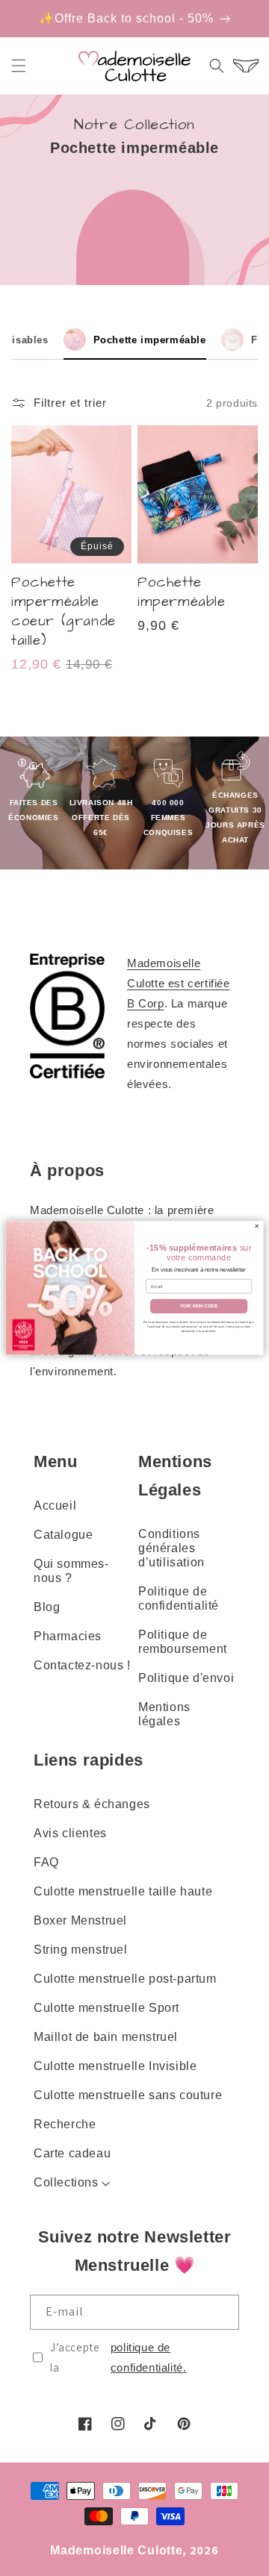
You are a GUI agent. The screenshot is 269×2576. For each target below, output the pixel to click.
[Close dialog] (257, 1226)
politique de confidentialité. (149, 2357)
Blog (47, 1607)
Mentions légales (164, 1714)
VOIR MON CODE (199, 1306)
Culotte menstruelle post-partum (125, 1979)
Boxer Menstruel (80, 1920)
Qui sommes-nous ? (71, 1571)
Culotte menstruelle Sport (106, 2008)
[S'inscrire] (222, 2312)
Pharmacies (68, 1636)
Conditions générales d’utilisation (171, 1548)
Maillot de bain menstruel (106, 2037)
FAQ (46, 1862)
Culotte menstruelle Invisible (115, 2066)
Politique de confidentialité (179, 1598)
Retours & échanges (92, 1804)
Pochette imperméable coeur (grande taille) (64, 612)
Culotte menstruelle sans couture (128, 2095)
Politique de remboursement (183, 1642)
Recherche (65, 2124)
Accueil (55, 1506)
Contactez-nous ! (82, 1665)
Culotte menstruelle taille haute (123, 1891)
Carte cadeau (72, 2153)
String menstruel (81, 1950)
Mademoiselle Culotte (116, 2550)
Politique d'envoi (186, 1678)
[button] (19, 66)
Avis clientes (70, 1833)
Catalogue (63, 1535)
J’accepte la (118, 2357)
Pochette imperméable (182, 593)
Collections (66, 2182)
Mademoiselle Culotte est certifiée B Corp (179, 983)
